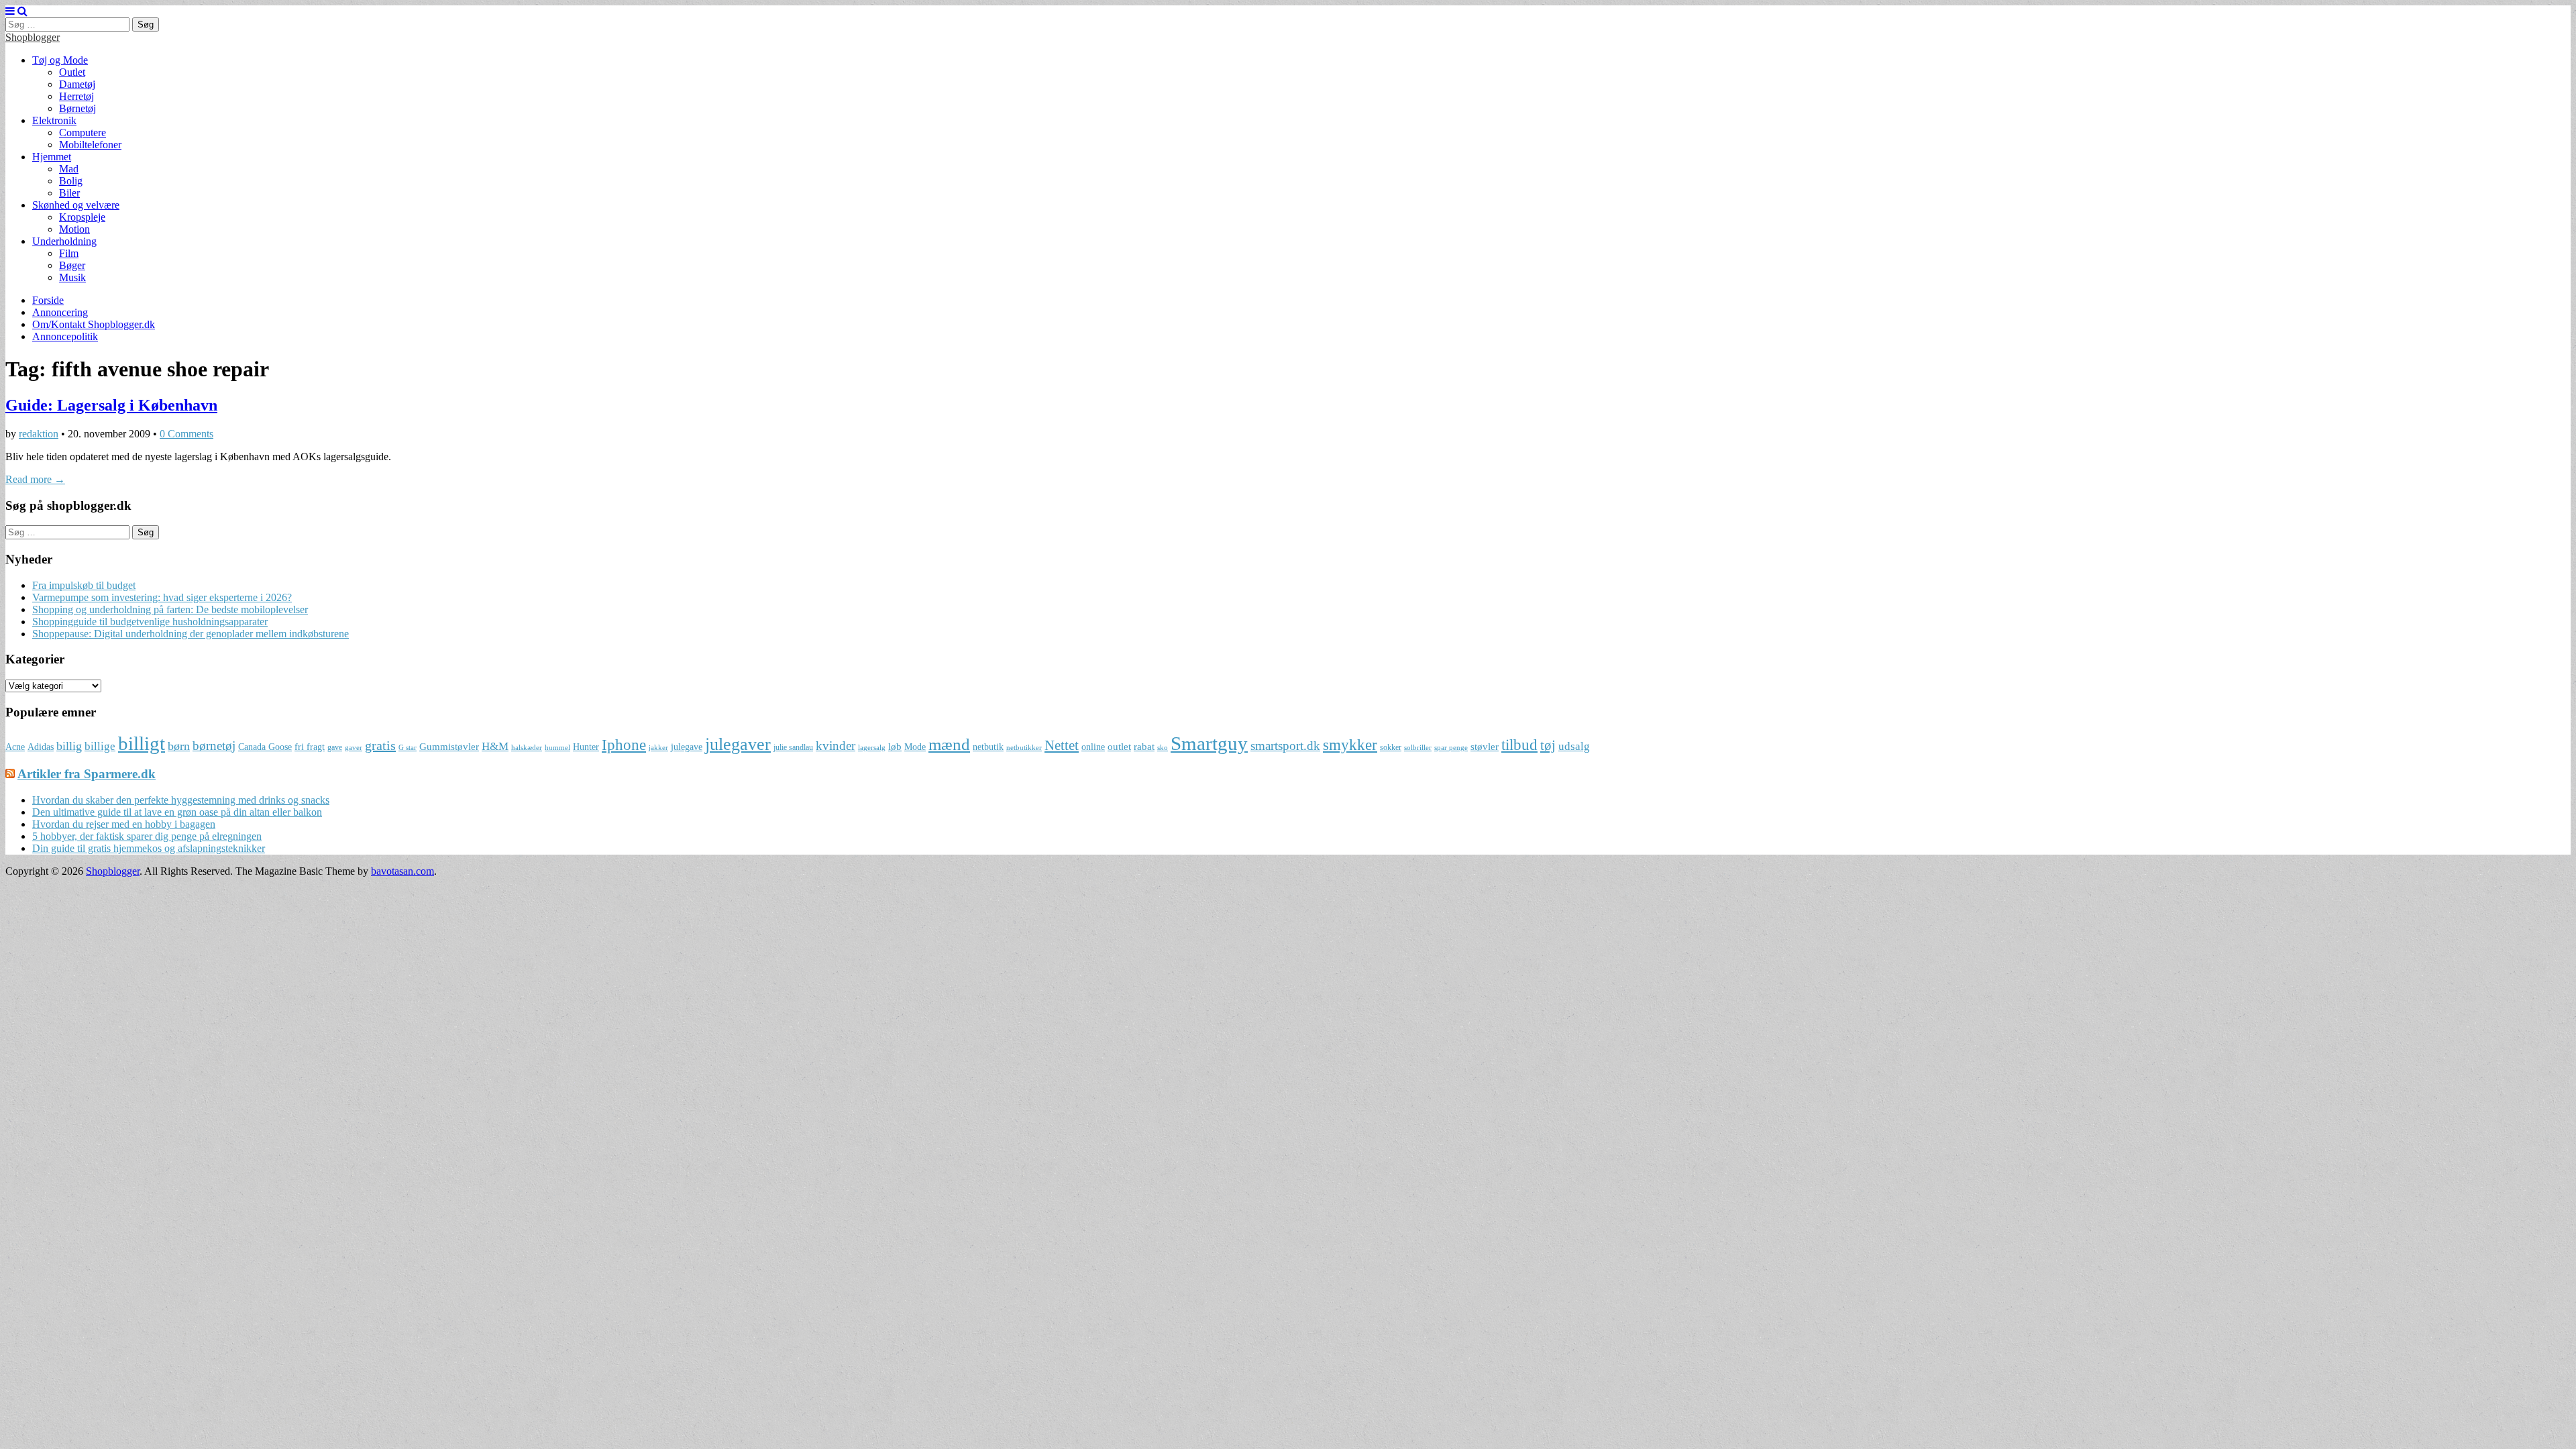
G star (408, 748)
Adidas (41, 747)
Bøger (72, 265)
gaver (354, 748)
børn (179, 746)
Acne (15, 747)
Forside (48, 300)
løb (895, 746)
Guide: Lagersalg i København (111, 405)
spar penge (1451, 748)
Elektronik (54, 120)
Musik (72, 277)
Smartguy (1209, 743)
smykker (1350, 745)
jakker (658, 748)
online (1093, 747)
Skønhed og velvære (76, 205)
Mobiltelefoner (90, 145)
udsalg (1574, 746)
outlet (1119, 746)
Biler (69, 193)
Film (69, 253)
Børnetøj (77, 108)
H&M (495, 746)
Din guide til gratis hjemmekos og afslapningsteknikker (149, 848)
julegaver (738, 744)
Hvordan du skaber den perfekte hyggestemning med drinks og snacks (181, 800)
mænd (949, 744)
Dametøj (77, 84)
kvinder (836, 746)
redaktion (39, 434)
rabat (1144, 746)
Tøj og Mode (60, 60)
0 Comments (186, 434)
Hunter (586, 747)
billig (69, 746)
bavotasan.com (402, 871)
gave (335, 747)
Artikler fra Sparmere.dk (87, 774)
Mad (69, 169)
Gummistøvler (449, 746)
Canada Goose (265, 747)
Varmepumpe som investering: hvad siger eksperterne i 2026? (162, 597)
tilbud (1519, 745)
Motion (74, 229)
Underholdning (64, 241)
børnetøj (214, 746)
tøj (1548, 745)
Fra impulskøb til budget (84, 585)
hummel (557, 748)
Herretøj (76, 96)
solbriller (1418, 748)
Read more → (35, 479)
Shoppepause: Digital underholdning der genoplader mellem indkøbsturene (191, 634)
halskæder (527, 748)
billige (100, 746)
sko (1163, 748)
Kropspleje (82, 217)
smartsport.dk (1285, 746)
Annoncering (60, 312)
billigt (142, 743)
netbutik (988, 747)
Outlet (72, 72)
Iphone (624, 745)
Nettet (1062, 745)
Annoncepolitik (65, 336)
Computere (83, 132)
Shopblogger (33, 37)
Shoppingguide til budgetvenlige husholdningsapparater (150, 622)
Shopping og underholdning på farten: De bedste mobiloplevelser (170, 609)
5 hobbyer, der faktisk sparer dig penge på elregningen (147, 836)
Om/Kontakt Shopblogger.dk (94, 324)
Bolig (71, 181)
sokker (1391, 747)
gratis (380, 745)
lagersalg (872, 748)
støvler (1485, 746)
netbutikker (1024, 748)
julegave (687, 747)
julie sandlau (793, 747)
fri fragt (310, 747)
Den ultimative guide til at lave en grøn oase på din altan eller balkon (177, 812)
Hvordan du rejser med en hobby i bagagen (124, 824)
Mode (915, 747)
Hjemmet (52, 157)
